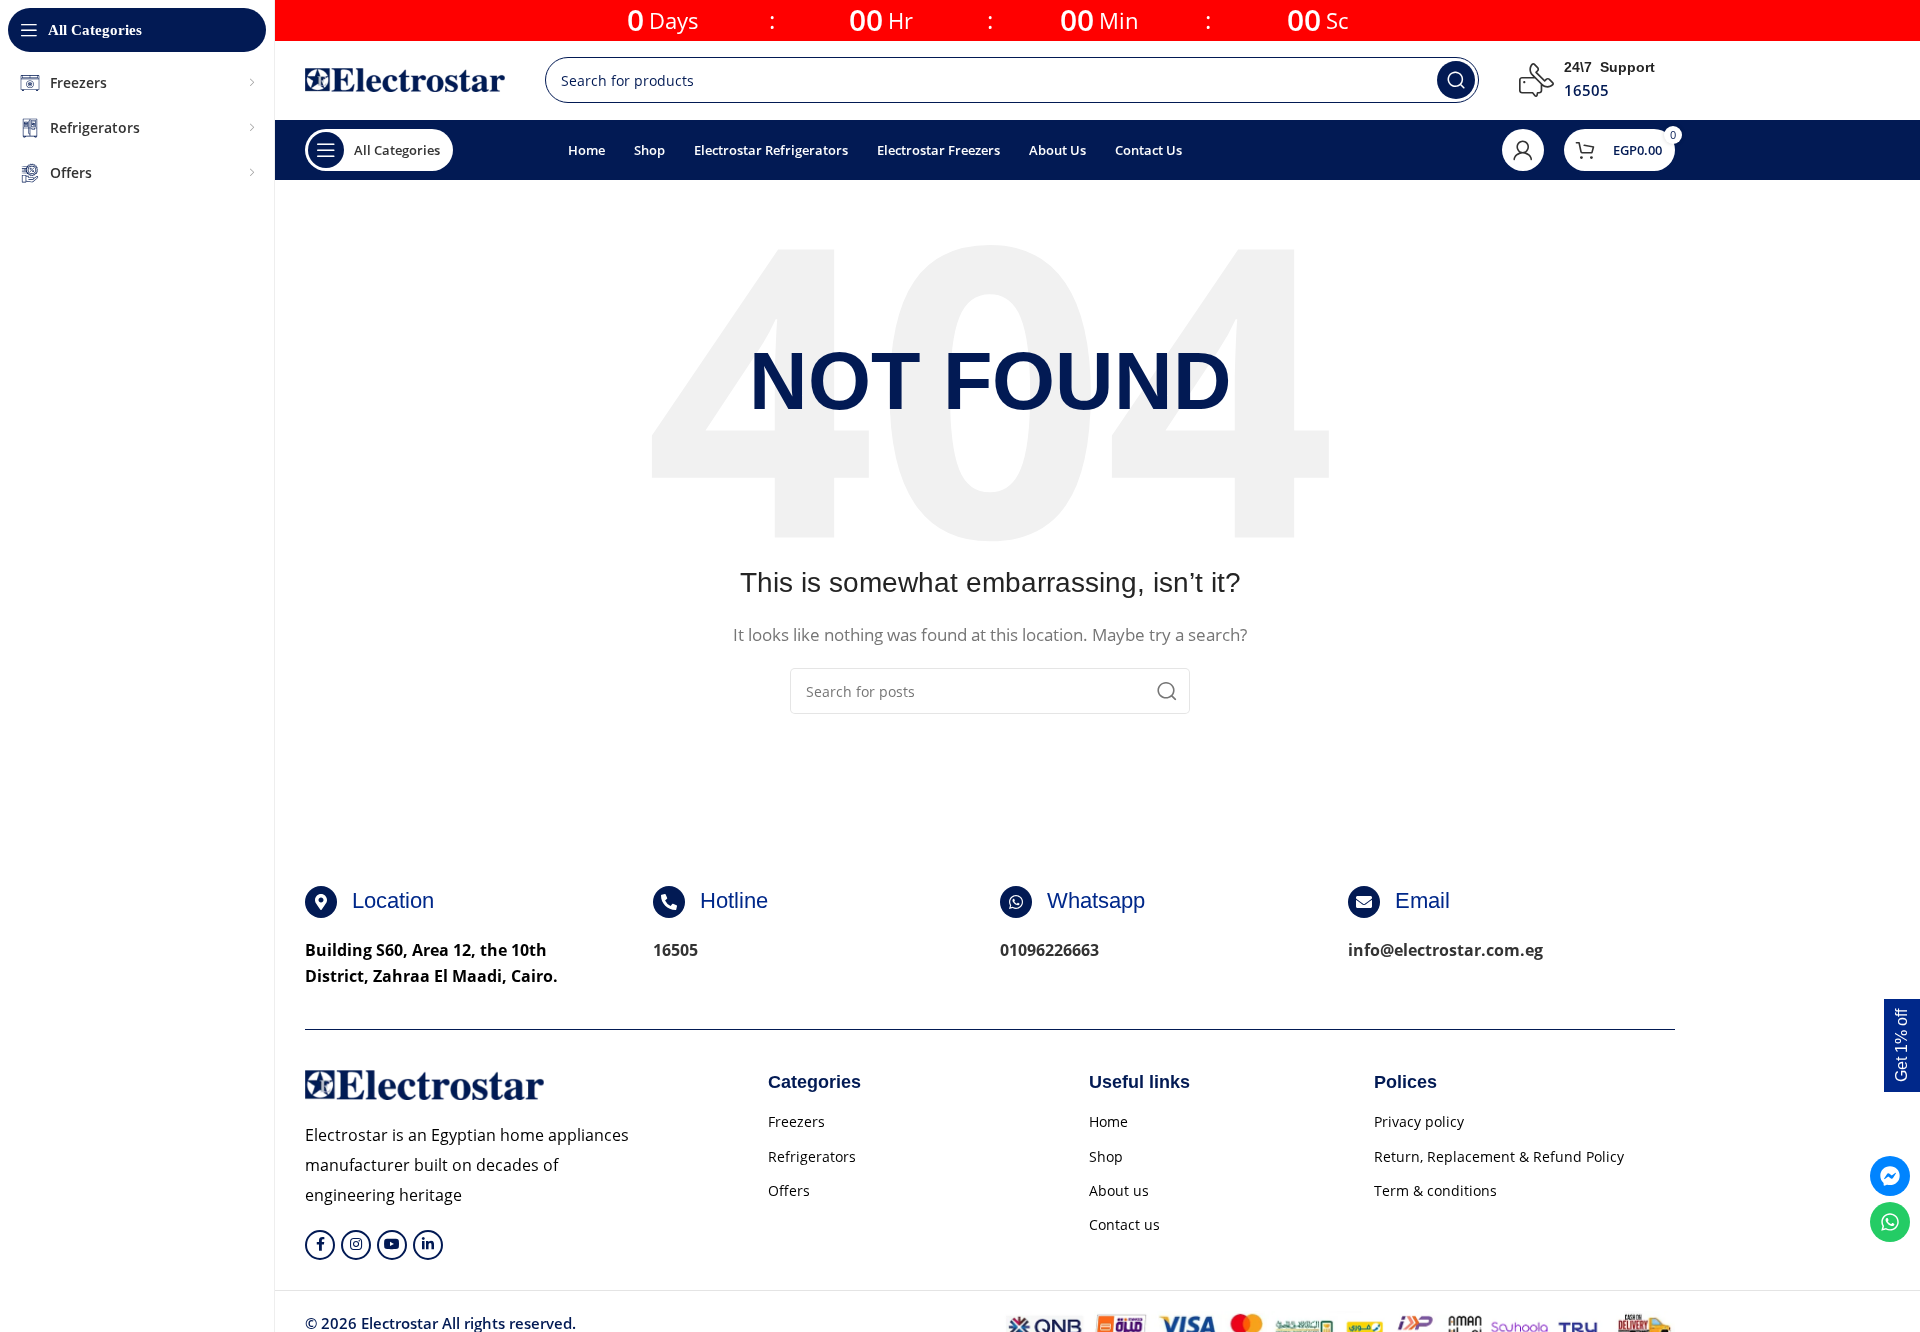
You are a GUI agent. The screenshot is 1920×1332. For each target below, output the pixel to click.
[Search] (1456, 80)
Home (1108, 1121)
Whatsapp (1096, 900)
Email (1422, 900)
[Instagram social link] (356, 1245)
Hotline (734, 900)
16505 (675, 950)
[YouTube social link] (392, 1245)
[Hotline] (669, 902)
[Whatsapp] (1016, 902)
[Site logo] (405, 78)
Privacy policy (1419, 1121)
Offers (789, 1190)
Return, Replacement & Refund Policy (1499, 1156)
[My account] (1523, 150)
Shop (1106, 1156)
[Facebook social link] (320, 1245)
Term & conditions (1435, 1190)
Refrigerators (812, 1156)
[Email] (1364, 902)
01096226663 (1049, 950)
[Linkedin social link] (428, 1245)
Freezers (796, 1121)
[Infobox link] (1587, 80)
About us (1119, 1190)
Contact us (1124, 1224)
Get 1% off (1901, 1045)
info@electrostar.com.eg (1445, 950)
